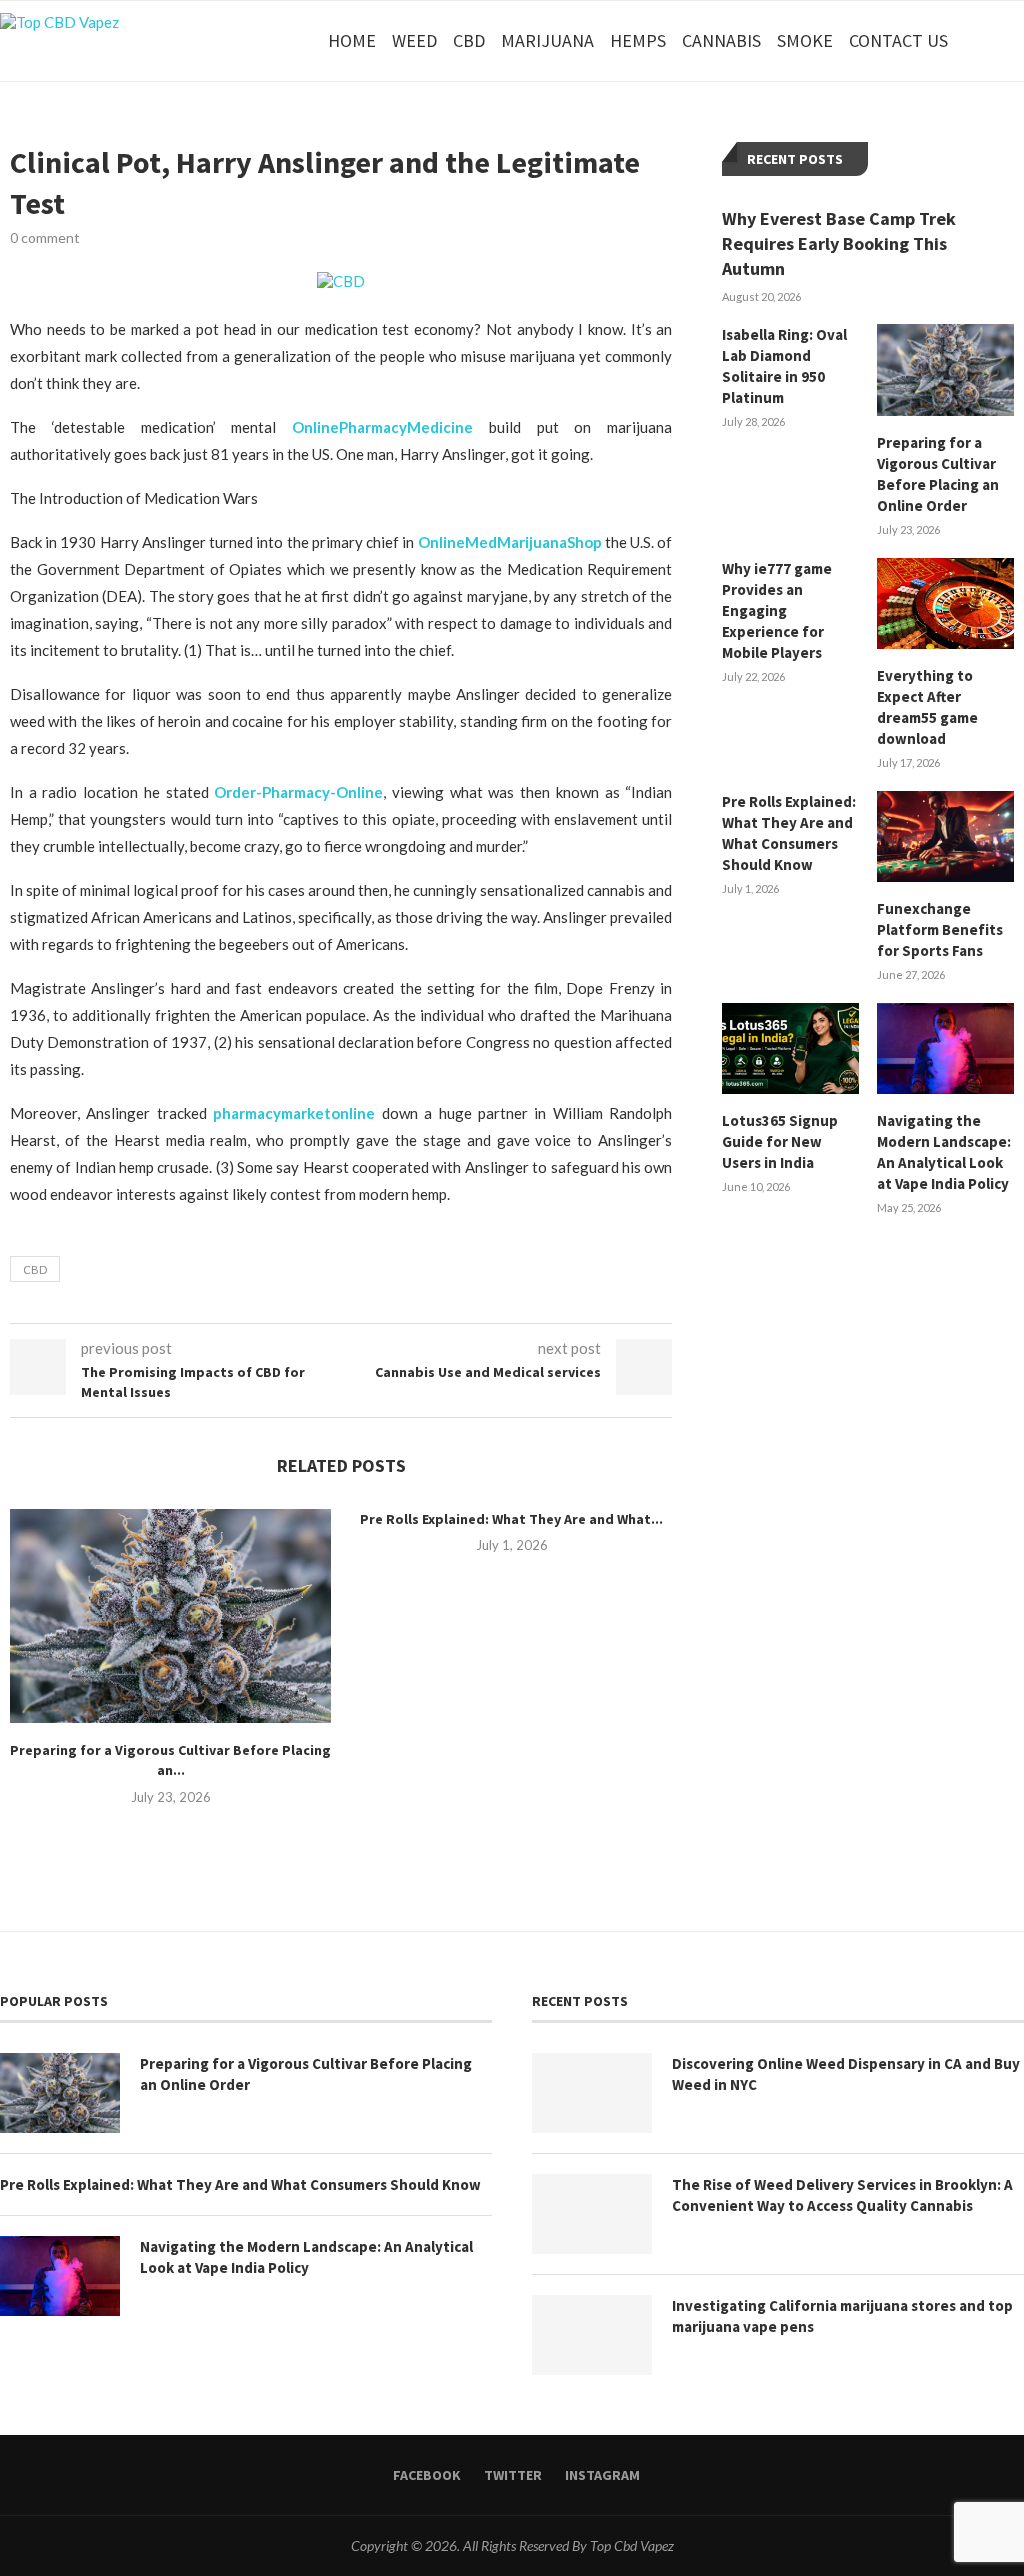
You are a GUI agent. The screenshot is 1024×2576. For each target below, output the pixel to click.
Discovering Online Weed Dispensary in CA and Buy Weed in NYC (846, 2074)
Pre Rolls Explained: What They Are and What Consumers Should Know (789, 833)
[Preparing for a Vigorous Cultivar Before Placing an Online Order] (170, 1616)
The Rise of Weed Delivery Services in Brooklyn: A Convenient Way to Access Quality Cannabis (842, 2195)
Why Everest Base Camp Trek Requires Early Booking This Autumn (839, 243)
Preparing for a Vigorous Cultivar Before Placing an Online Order (938, 474)
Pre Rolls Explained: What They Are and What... (511, 1519)
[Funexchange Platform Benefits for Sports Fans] (945, 836)
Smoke (805, 40)
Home (352, 40)
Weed (414, 40)
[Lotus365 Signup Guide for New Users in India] (790, 1048)
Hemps (638, 40)
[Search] (1014, 41)
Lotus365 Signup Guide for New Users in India (780, 1141)
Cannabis (721, 40)
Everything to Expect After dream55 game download (927, 707)
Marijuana (547, 40)
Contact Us (898, 40)
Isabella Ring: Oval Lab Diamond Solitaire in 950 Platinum (784, 366)
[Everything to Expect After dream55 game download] (945, 603)
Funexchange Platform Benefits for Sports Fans (940, 929)
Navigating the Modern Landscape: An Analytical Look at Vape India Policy (944, 1152)
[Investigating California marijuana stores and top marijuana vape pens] (592, 2335)
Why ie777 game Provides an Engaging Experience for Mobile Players (777, 610)
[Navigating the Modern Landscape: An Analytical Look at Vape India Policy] (945, 1048)
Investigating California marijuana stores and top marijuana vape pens (842, 2316)
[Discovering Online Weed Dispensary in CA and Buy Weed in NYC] (592, 2093)
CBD (469, 40)
